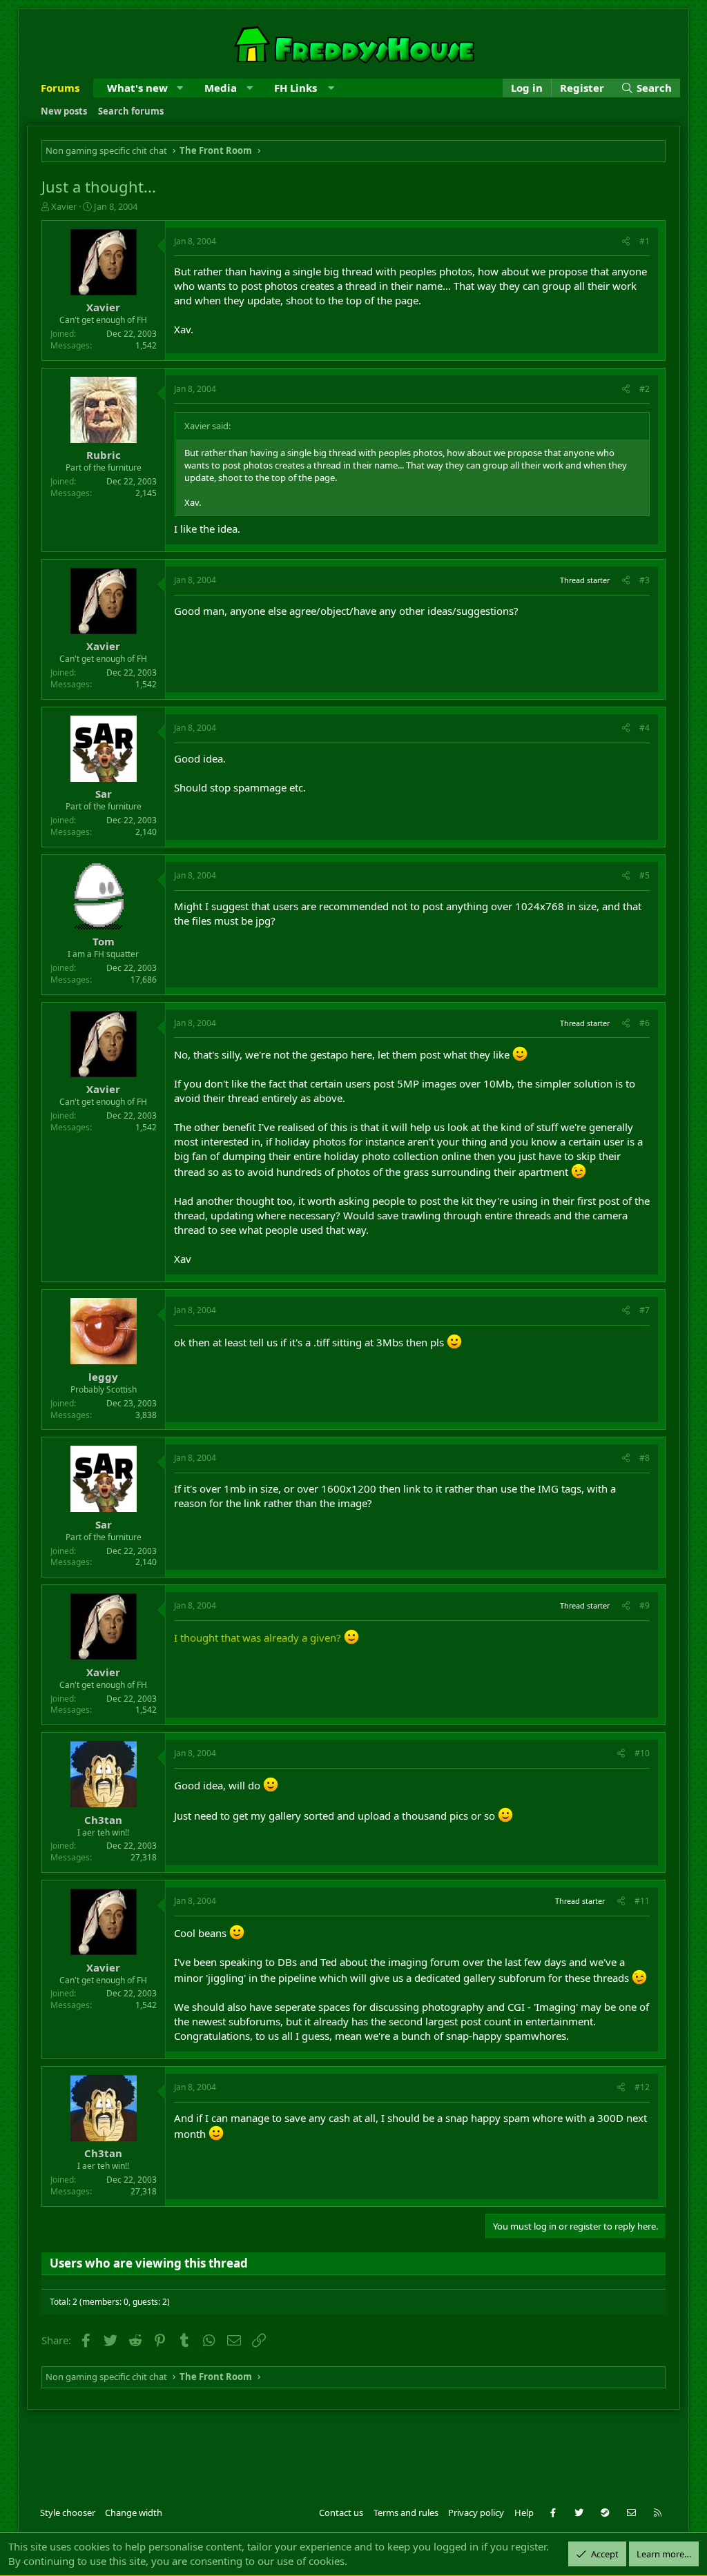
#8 (645, 1458)
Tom (104, 941)
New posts (64, 111)
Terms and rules (406, 2513)
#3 (645, 580)
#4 (645, 728)
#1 (645, 241)
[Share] (626, 242)
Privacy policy (476, 2513)
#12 (642, 2087)
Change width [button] (134, 2513)
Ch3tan (103, 1820)
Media (221, 88)
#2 (645, 389)
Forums (60, 88)
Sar (104, 794)
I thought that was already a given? (258, 1638)
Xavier (64, 206)
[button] (180, 88)
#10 (642, 1753)
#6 (645, 1023)
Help (524, 2513)
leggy (103, 1377)
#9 (645, 1605)
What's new (137, 88)
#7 (645, 1310)
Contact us (341, 2513)
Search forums (131, 111)
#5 (645, 875)
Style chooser (68, 2513)
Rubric (104, 455)
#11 (642, 1901)
